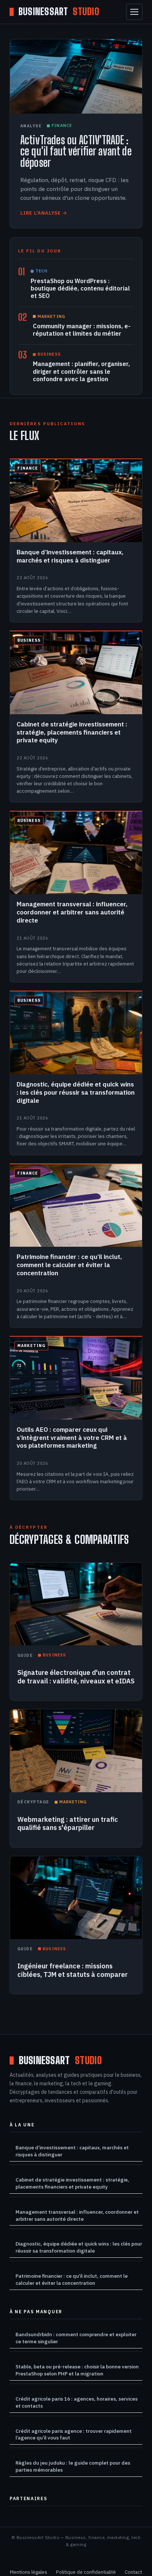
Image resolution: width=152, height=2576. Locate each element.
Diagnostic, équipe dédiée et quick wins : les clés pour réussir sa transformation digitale (79, 2247)
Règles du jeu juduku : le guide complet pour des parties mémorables (73, 2466)
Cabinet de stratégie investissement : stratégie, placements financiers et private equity (72, 2183)
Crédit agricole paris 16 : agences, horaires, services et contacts (77, 2402)
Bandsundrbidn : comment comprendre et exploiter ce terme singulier (76, 2338)
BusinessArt (59, 12)
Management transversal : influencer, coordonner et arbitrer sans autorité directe (77, 2215)
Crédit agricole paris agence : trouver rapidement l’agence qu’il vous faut (74, 2434)
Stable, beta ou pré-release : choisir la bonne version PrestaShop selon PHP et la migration (77, 2370)
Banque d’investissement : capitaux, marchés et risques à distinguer (72, 2151)
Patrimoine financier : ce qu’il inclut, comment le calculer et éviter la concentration (72, 2279)
